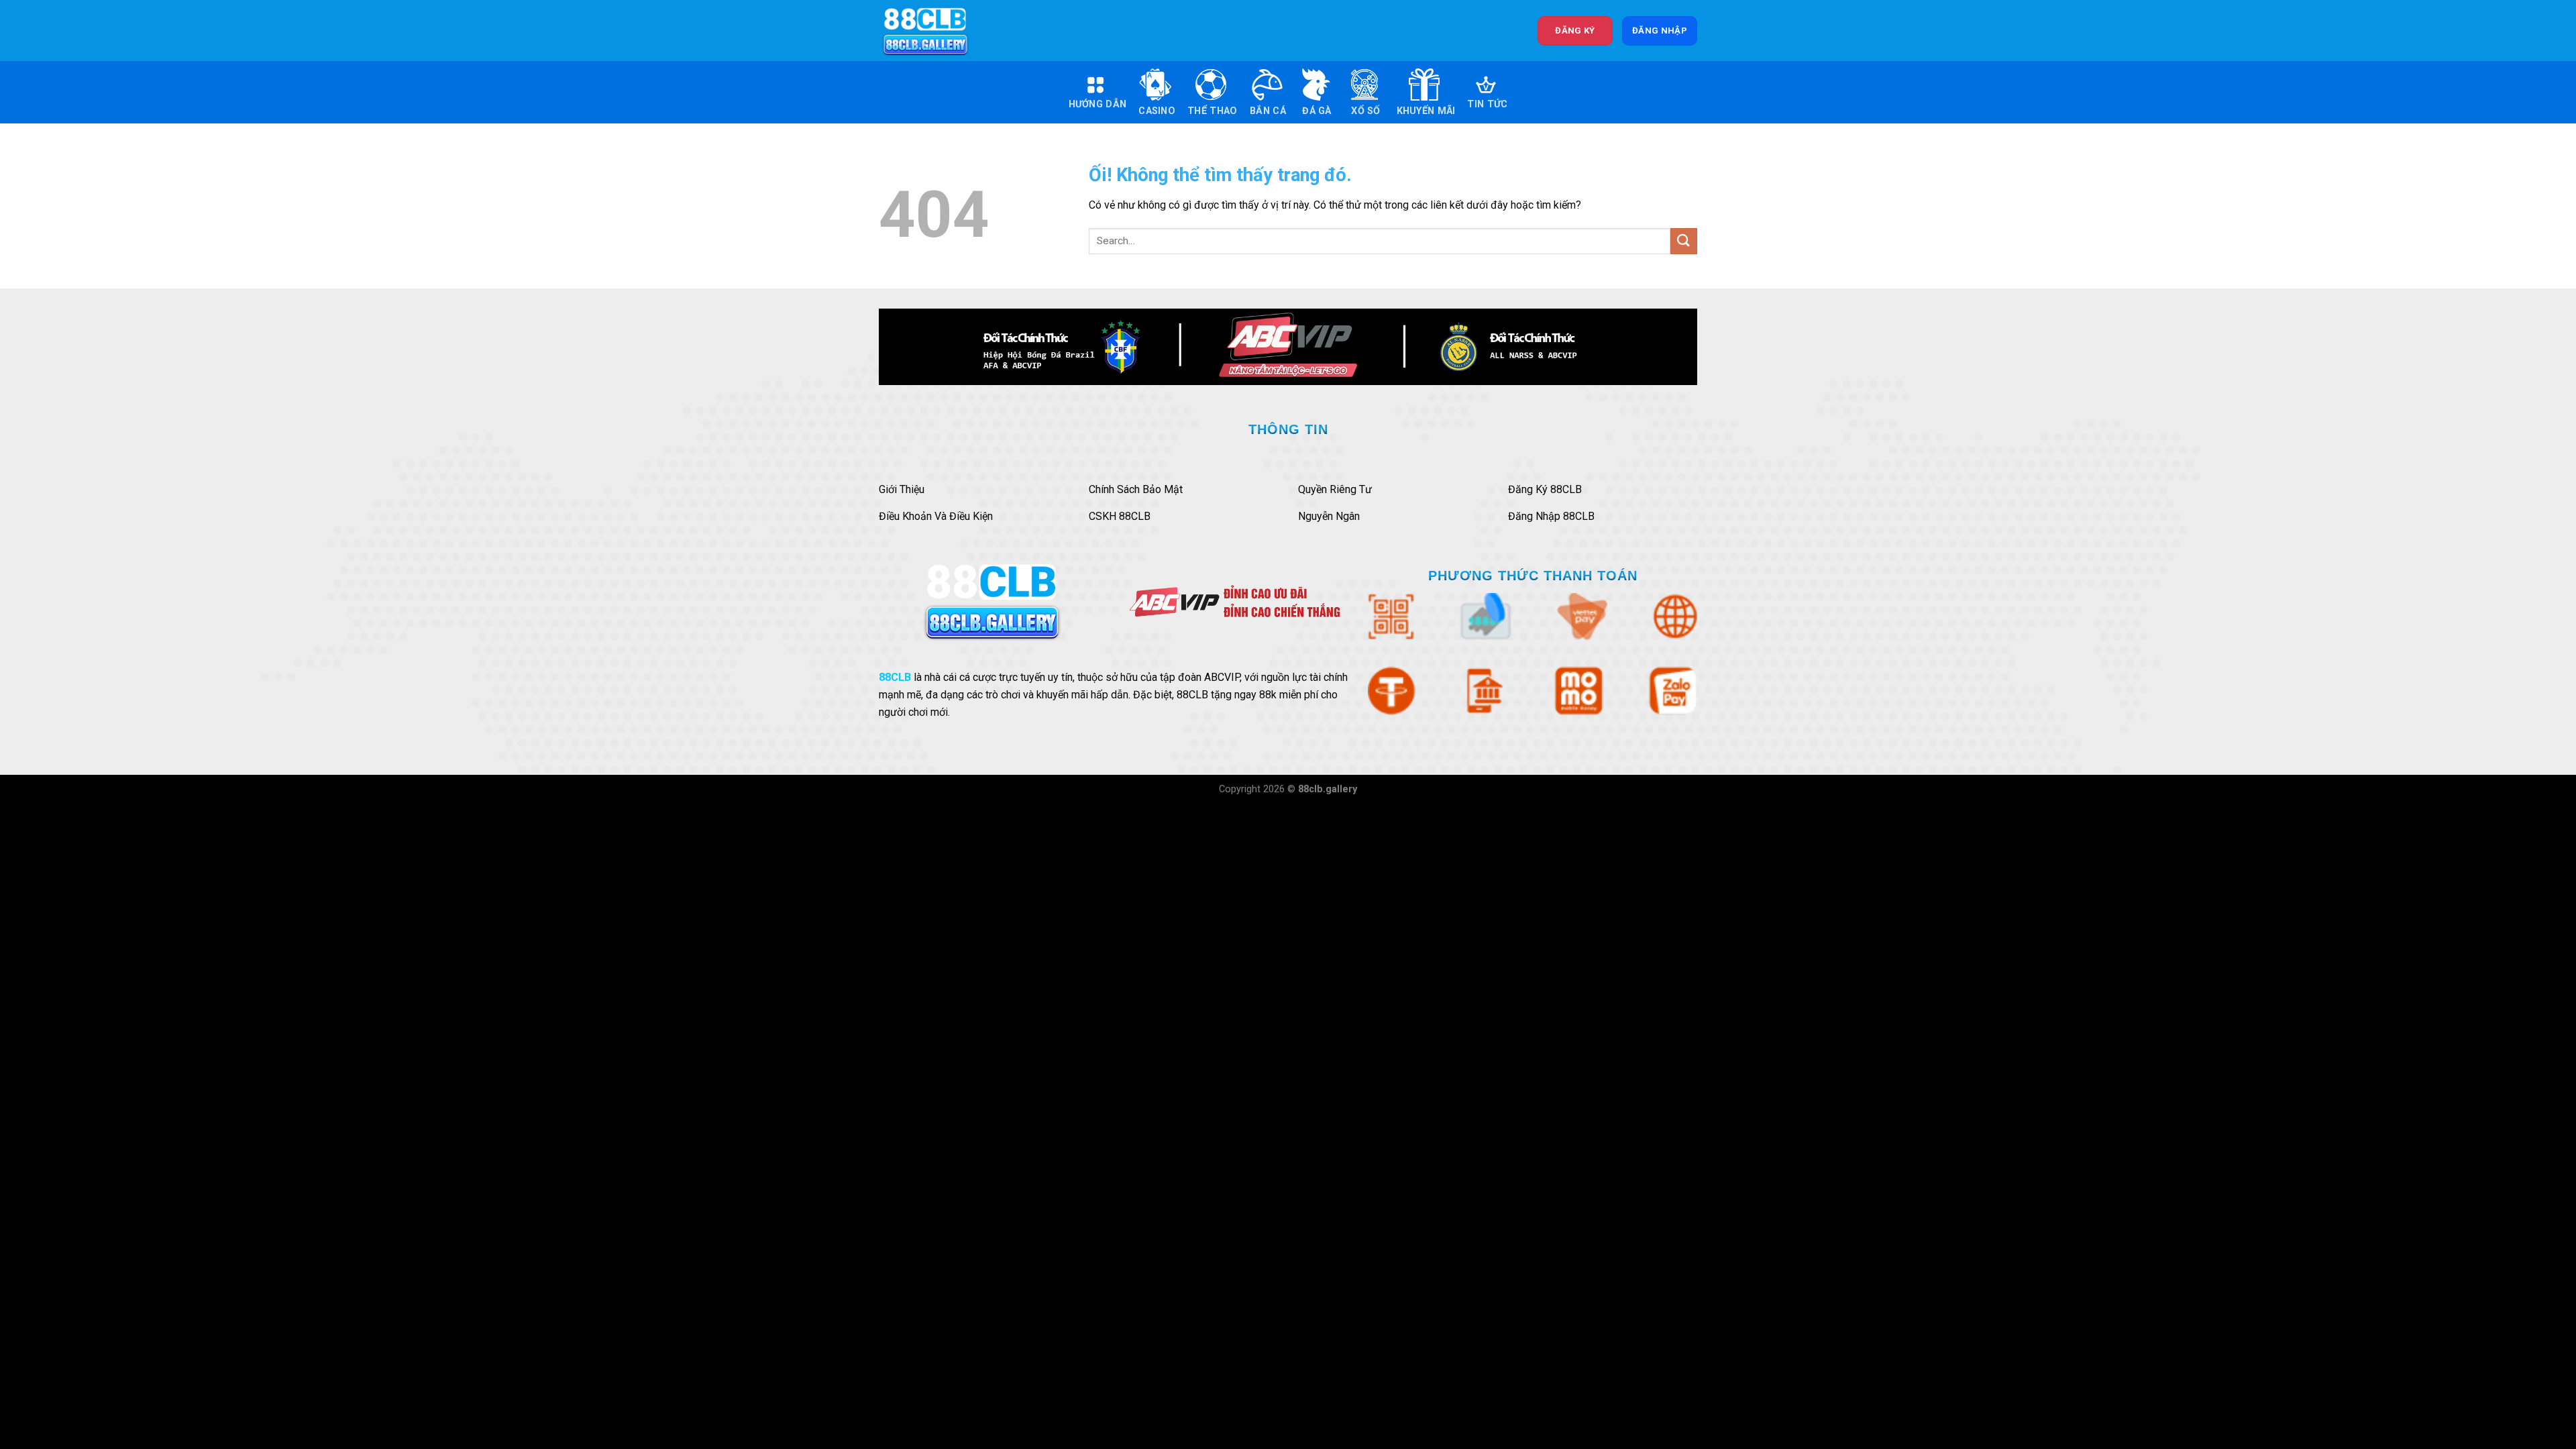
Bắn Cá (1268, 111)
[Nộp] (1684, 241)
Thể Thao (1212, 111)
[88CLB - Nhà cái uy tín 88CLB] (934, 31)
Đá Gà (1317, 111)
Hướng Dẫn (1098, 104)
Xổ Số (1365, 111)
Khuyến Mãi (1426, 111)
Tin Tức (1487, 104)
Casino (1157, 111)
